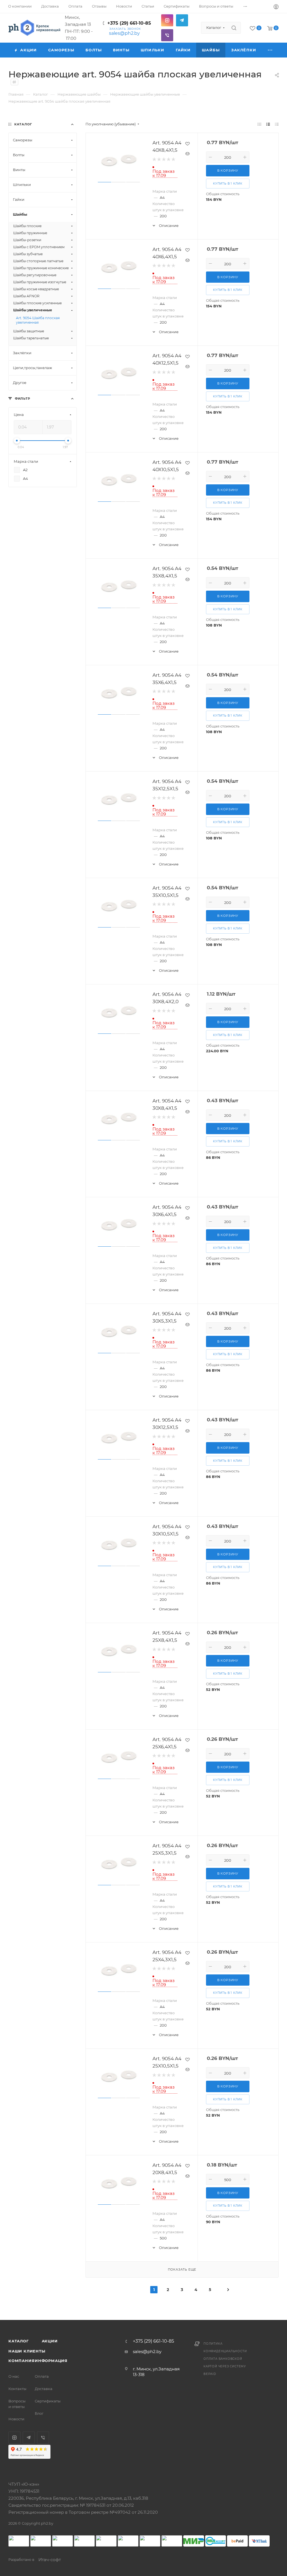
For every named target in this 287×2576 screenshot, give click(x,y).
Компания (21, 2361)
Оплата (42, 2376)
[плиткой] (259, 124)
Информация (51, 2361)
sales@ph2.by (124, 33)
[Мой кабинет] (276, 7)
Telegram (182, 20)
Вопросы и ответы (17, 2404)
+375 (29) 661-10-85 (129, 23)
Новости (16, 2419)
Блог (39, 2413)
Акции (50, 2341)
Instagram (167, 20)
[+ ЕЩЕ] (270, 50)
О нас (14, 2376)
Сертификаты (48, 2401)
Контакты (17, 2389)
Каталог (19, 2341)
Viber (167, 35)
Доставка (44, 2389)
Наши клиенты (27, 2351)
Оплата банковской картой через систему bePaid (225, 2366)
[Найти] (234, 28)
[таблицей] (277, 124)
